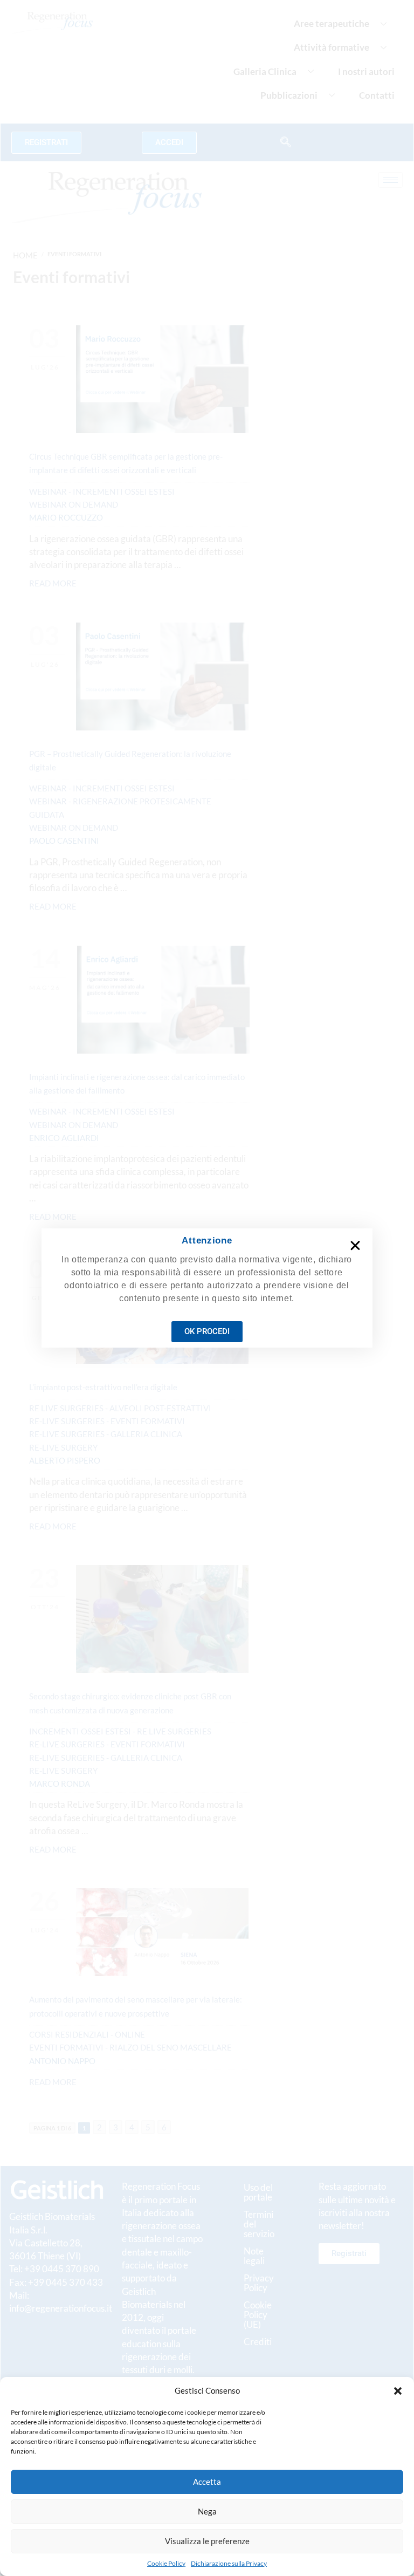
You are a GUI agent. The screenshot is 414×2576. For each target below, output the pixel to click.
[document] (207, 1288)
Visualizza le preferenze (207, 2541)
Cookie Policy (166, 2563)
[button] (398, 2391)
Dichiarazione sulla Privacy (229, 2563)
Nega (207, 2511)
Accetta (207, 2482)
